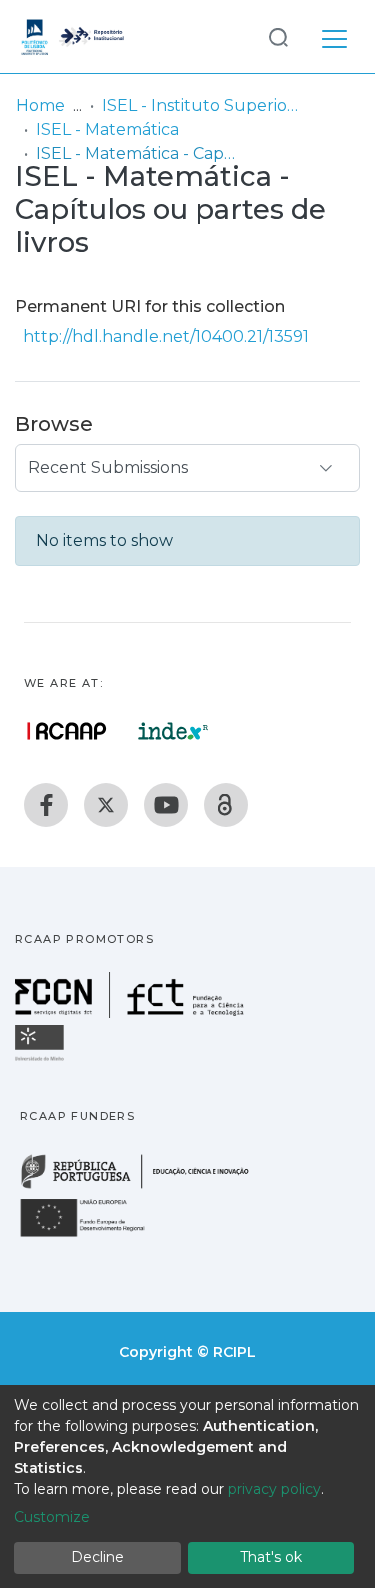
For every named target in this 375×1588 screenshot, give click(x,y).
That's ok (271, 1557)
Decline (97, 1557)
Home (40, 105)
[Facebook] (46, 805)
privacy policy (274, 1489)
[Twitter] (106, 805)
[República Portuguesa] (145, 1186)
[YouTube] (166, 805)
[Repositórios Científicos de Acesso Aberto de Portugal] (67, 731)
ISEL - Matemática (107, 129)
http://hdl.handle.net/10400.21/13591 (166, 336)
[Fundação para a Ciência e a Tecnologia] (132, 1012)
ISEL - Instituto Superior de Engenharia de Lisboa (202, 105)
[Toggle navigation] (334, 36)
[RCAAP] (226, 805)
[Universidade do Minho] (42, 1059)
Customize (52, 1517)
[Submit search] (278, 36)
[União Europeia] (94, 1235)
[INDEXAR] (173, 731)
